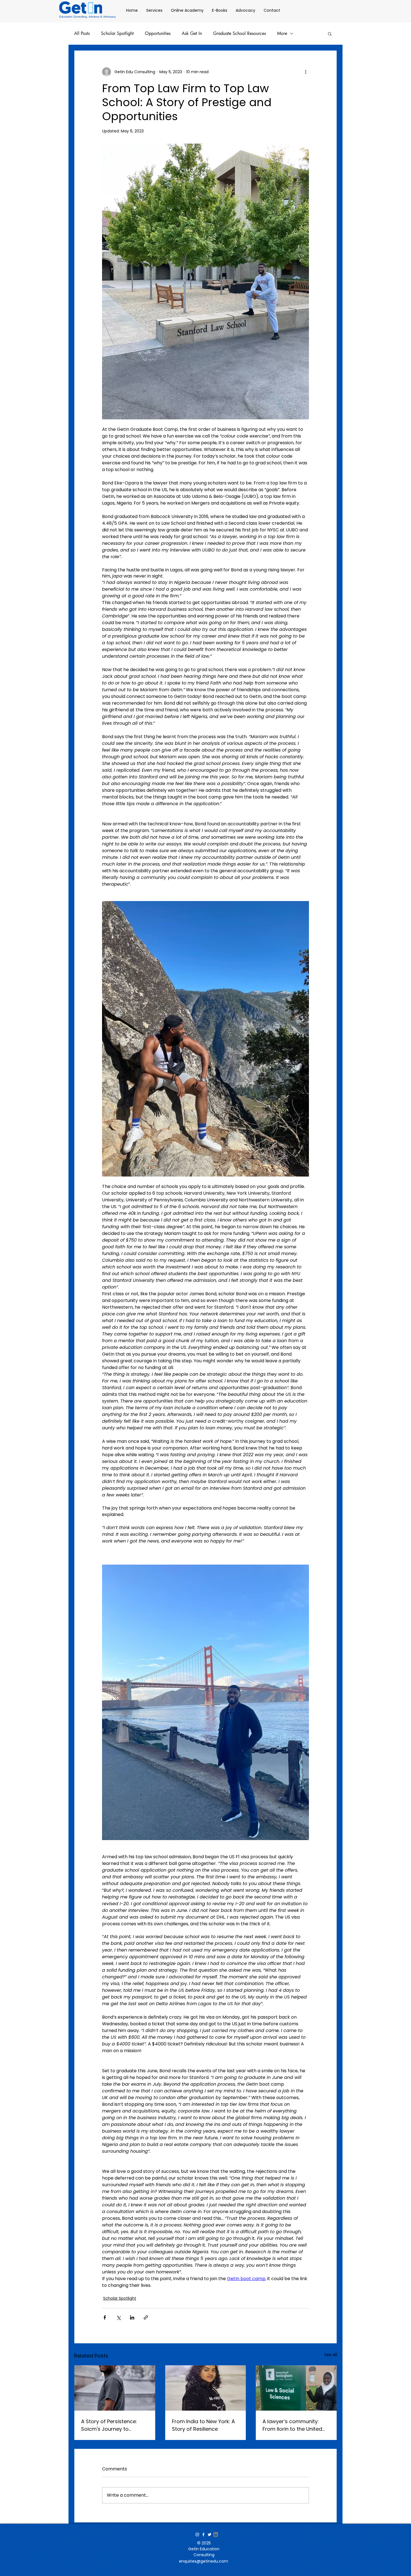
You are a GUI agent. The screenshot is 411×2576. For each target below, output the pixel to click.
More (282, 34)
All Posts (82, 34)
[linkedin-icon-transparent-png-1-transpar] (216, 2535)
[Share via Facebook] (105, 2317)
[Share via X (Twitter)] (118, 2317)
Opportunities (158, 34)
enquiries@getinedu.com (204, 2561)
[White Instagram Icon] (197, 2535)
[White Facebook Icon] (203, 2535)
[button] (330, 34)
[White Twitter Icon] (210, 2535)
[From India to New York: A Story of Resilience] (206, 2388)
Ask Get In (192, 34)
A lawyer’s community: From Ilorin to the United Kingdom (292, 2425)
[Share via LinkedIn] (132, 2317)
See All (331, 2355)
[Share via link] (146, 2317)
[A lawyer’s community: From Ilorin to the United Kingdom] (296, 2388)
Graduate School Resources (239, 34)
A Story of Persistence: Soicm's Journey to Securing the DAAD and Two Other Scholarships (111, 2425)
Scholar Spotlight (117, 34)
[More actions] (306, 72)
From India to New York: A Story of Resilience (203, 2425)
